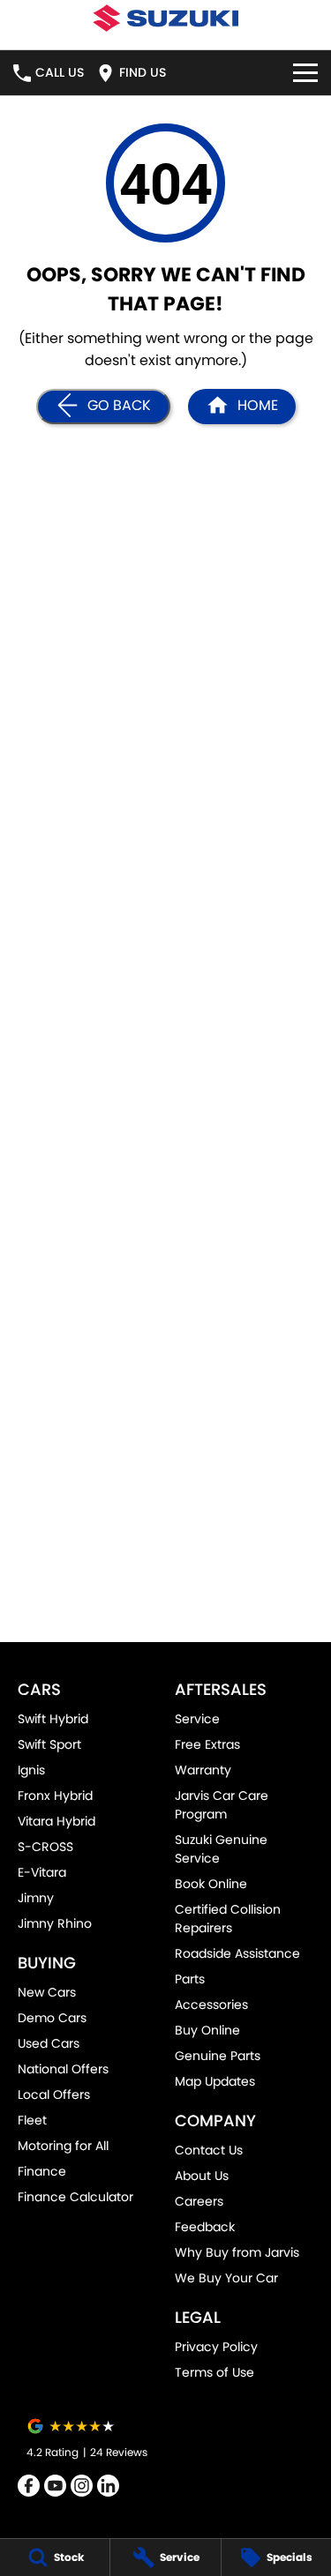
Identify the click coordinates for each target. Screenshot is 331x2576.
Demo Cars (52, 2018)
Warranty (203, 1770)
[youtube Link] (55, 2486)
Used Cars (49, 2043)
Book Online (211, 1884)
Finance (42, 2171)
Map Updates (215, 2081)
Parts (190, 1979)
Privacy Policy (216, 2347)
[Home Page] (165, 18)
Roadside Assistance (237, 1953)
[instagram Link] (82, 2486)
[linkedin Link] (108, 2486)
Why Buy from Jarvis (237, 2252)
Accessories (211, 2005)
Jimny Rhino (55, 1923)
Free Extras (207, 1744)
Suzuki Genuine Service (221, 1849)
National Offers (63, 2069)
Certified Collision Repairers (228, 1919)
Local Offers (54, 2094)
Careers (199, 2201)
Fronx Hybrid (55, 1796)
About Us (202, 2176)
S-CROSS (45, 1847)
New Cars (47, 1992)
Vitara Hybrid (56, 1821)
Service (197, 1719)
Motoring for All (63, 2146)
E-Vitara (42, 1872)
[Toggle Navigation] (305, 73)
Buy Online (207, 2030)
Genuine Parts (218, 2056)
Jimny (36, 1898)
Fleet (32, 2120)
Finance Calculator (75, 2197)
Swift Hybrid (53, 1719)
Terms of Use (214, 2372)
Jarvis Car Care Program (222, 1805)
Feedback (205, 2227)
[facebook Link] (29, 2486)
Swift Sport (49, 1744)
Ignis (31, 1770)
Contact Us (209, 2150)
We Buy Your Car (226, 2278)
